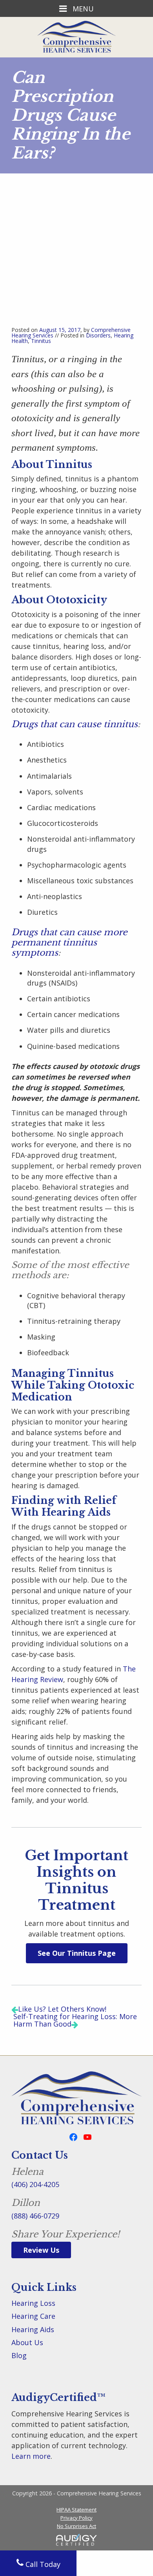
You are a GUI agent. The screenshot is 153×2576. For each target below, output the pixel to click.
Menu (82, 8)
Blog (19, 2355)
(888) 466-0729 (35, 2216)
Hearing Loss (33, 2303)
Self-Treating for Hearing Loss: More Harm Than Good (75, 2020)
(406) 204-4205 (35, 2184)
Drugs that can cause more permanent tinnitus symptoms (69, 943)
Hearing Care (33, 2316)
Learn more (31, 2456)
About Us (27, 2342)
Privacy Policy (76, 2518)
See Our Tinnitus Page (77, 1953)
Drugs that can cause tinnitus (75, 724)
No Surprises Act (76, 2526)
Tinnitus (41, 341)
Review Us (41, 2250)
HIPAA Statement (76, 2510)
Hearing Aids (33, 2329)
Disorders (98, 335)
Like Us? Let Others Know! (62, 2009)
